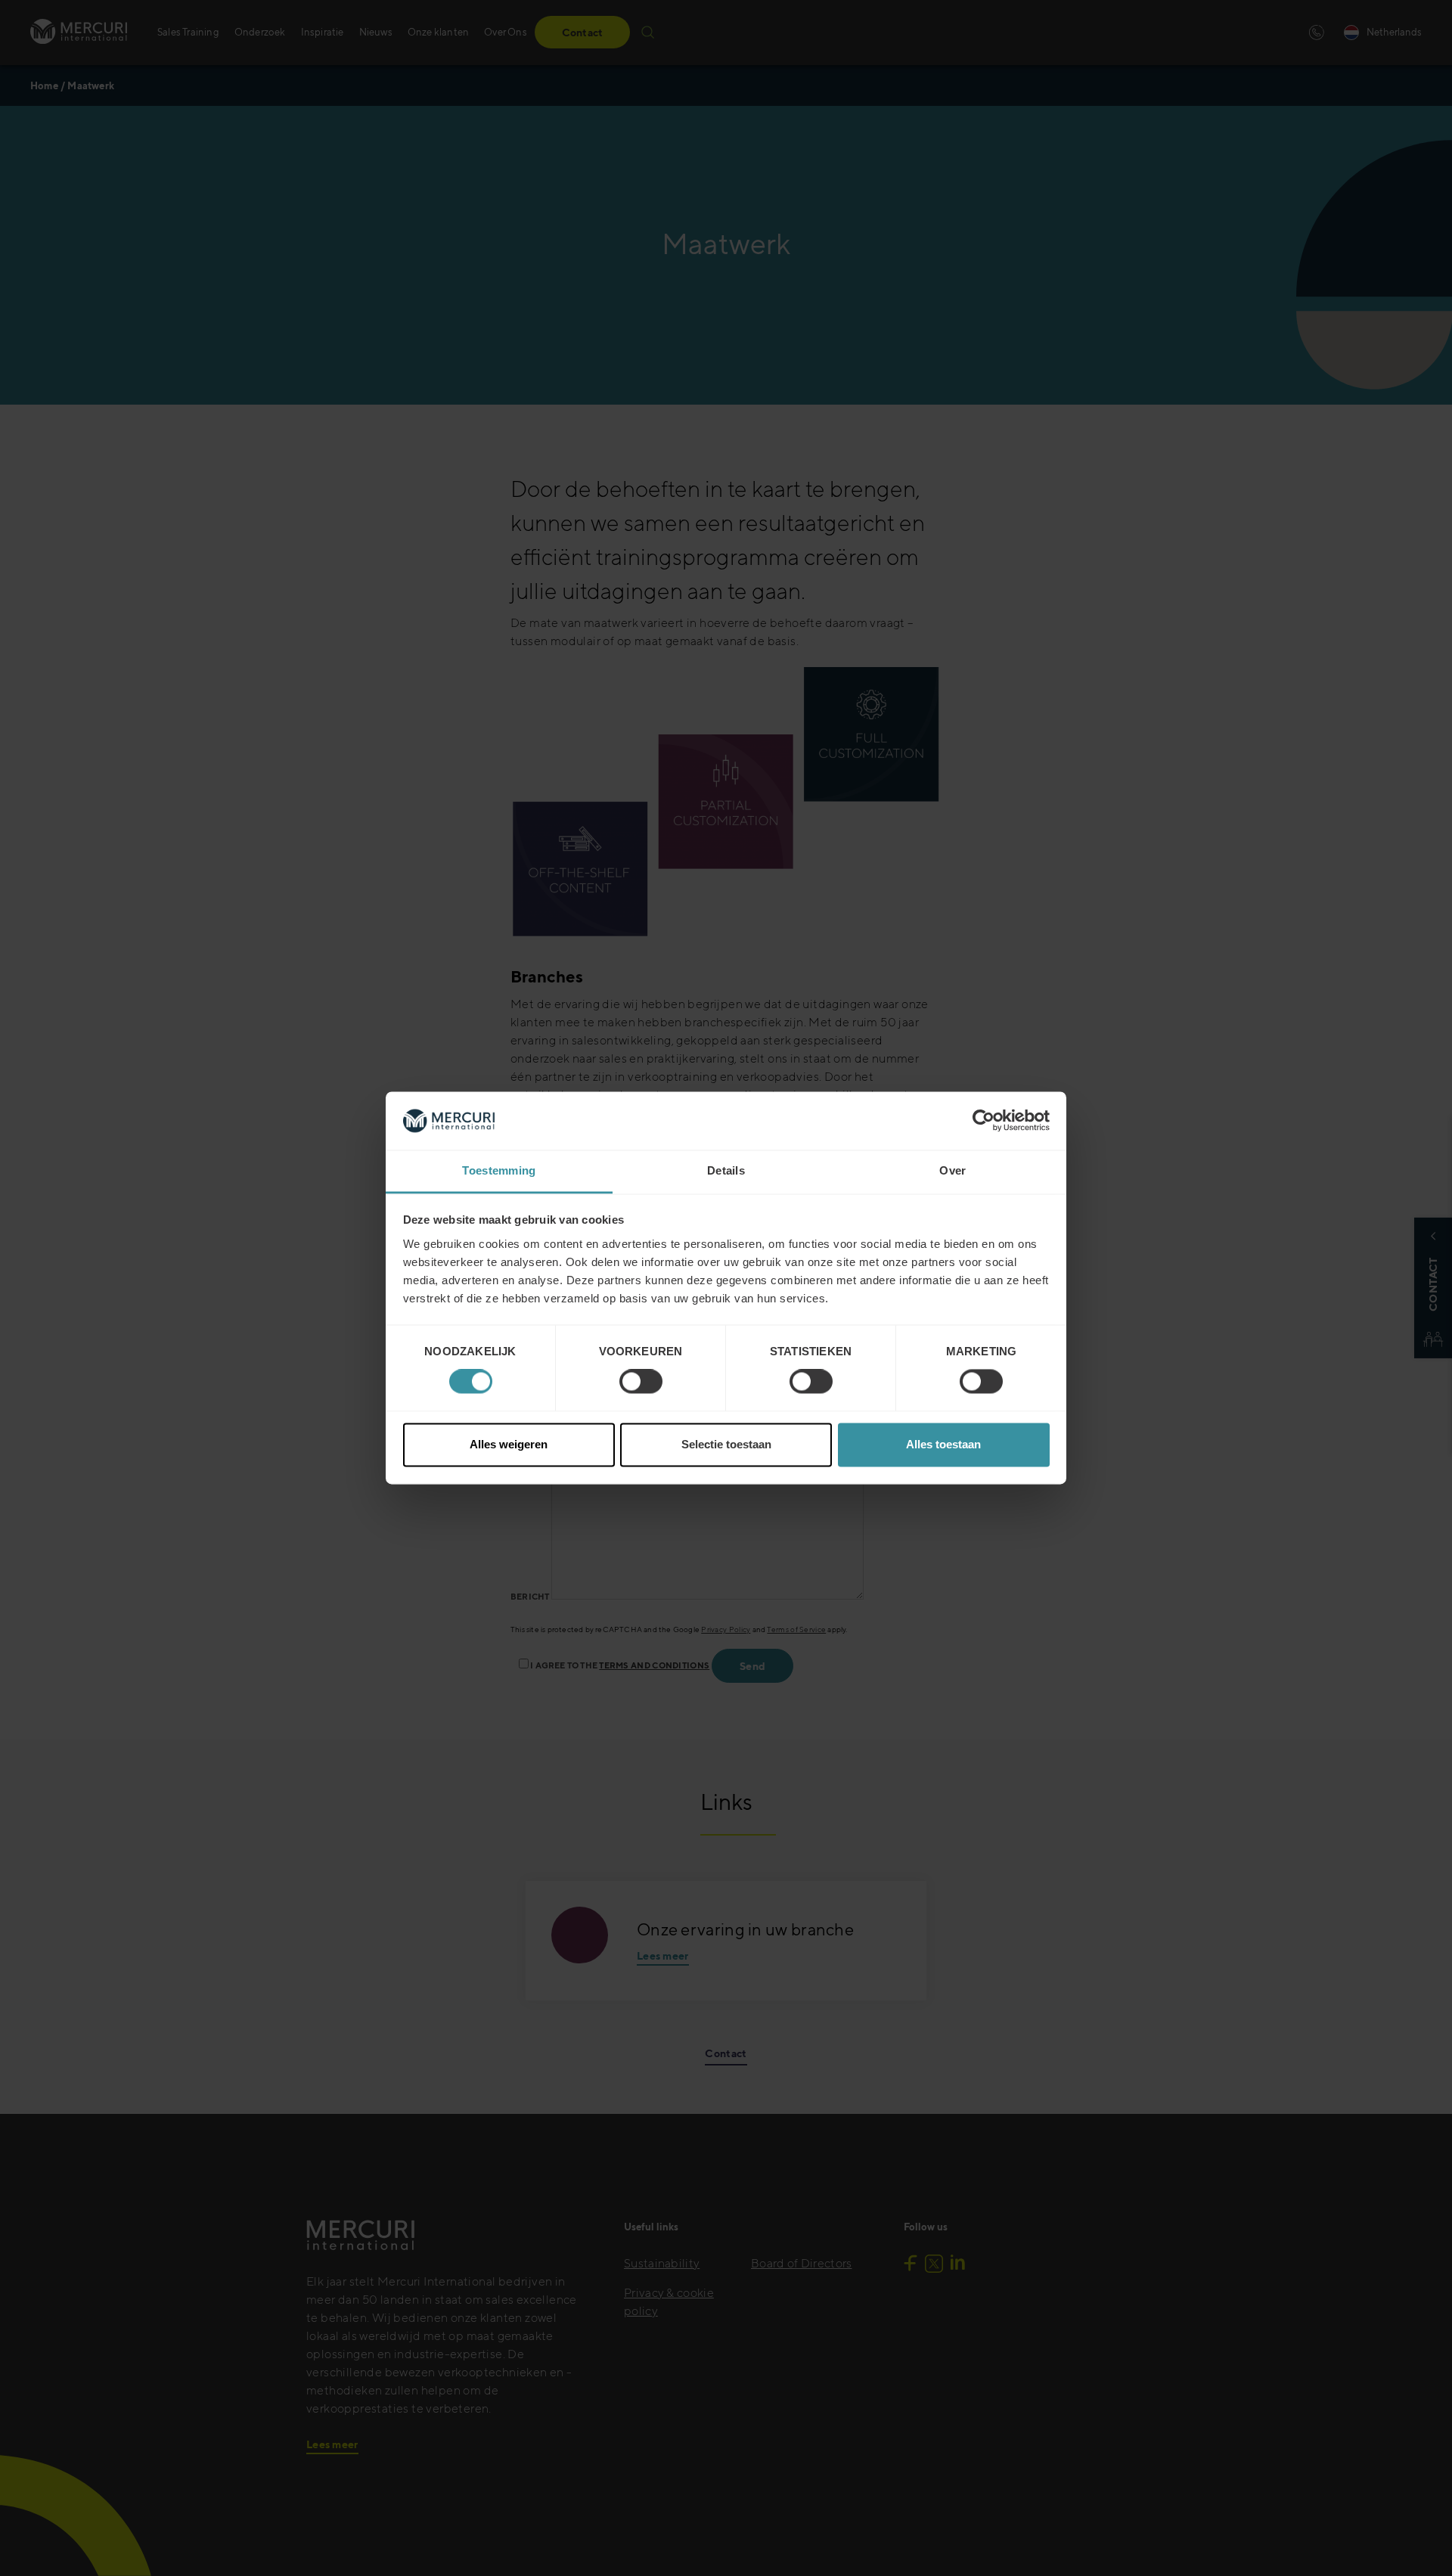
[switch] (641, 1382)
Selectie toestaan (726, 1444)
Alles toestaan (943, 1444)
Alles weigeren (509, 1444)
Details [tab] (726, 1170)
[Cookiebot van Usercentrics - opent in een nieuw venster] (984, 1121)
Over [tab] (952, 1170)
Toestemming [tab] (499, 1170)
